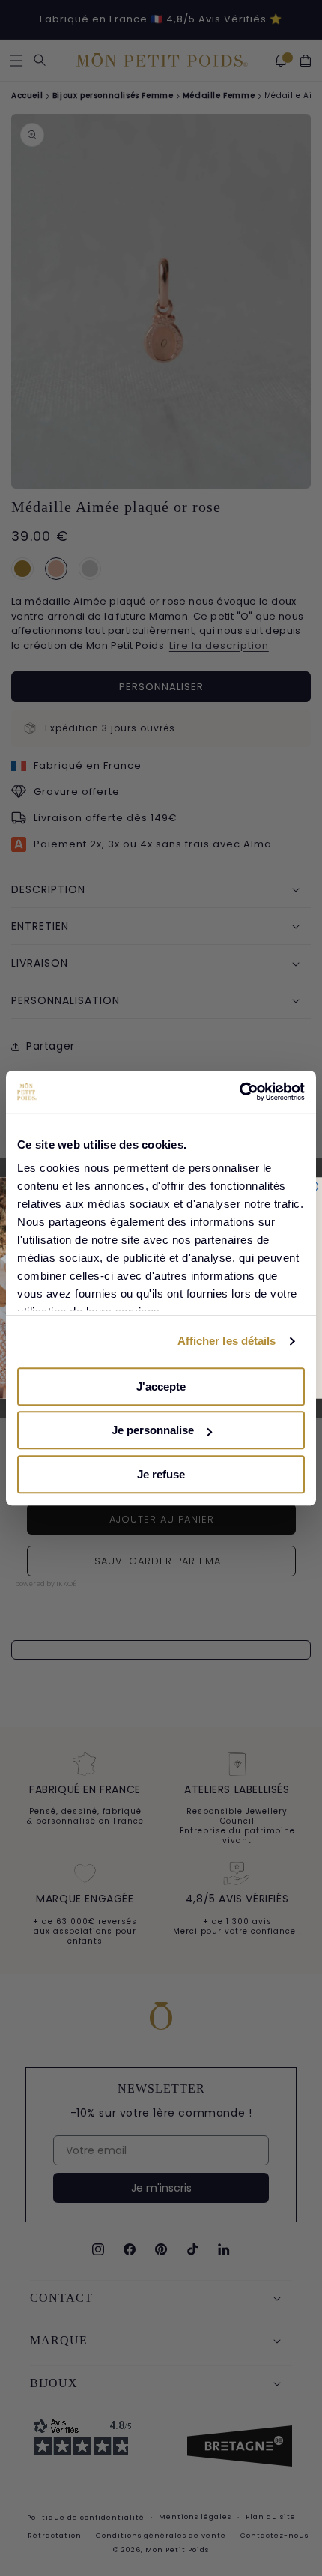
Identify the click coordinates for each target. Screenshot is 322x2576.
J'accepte (161, 1387)
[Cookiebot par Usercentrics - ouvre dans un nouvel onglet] (239, 1092)
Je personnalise (153, 1430)
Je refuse (161, 1474)
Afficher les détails (227, 1341)
